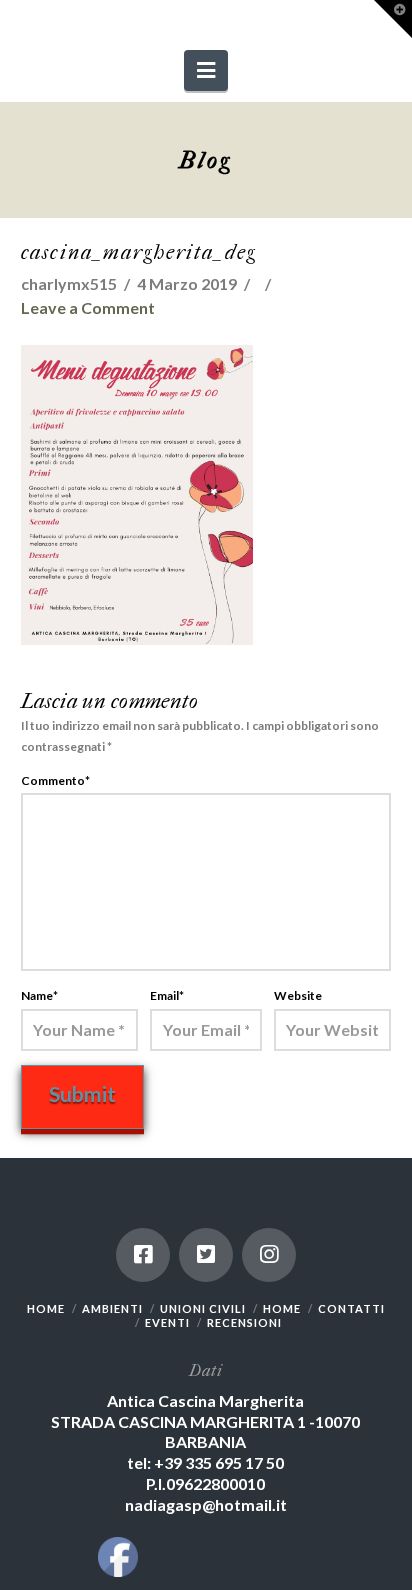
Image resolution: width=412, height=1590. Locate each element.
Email (167, 995)
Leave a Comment (88, 307)
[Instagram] (269, 1255)
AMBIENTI (112, 1308)
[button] (206, 70)
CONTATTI (351, 1308)
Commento (55, 780)
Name (39, 995)
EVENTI (167, 1322)
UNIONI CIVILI (203, 1308)
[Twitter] (206, 1255)
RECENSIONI (244, 1322)
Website (298, 995)
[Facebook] (143, 1255)
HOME (46, 1308)
